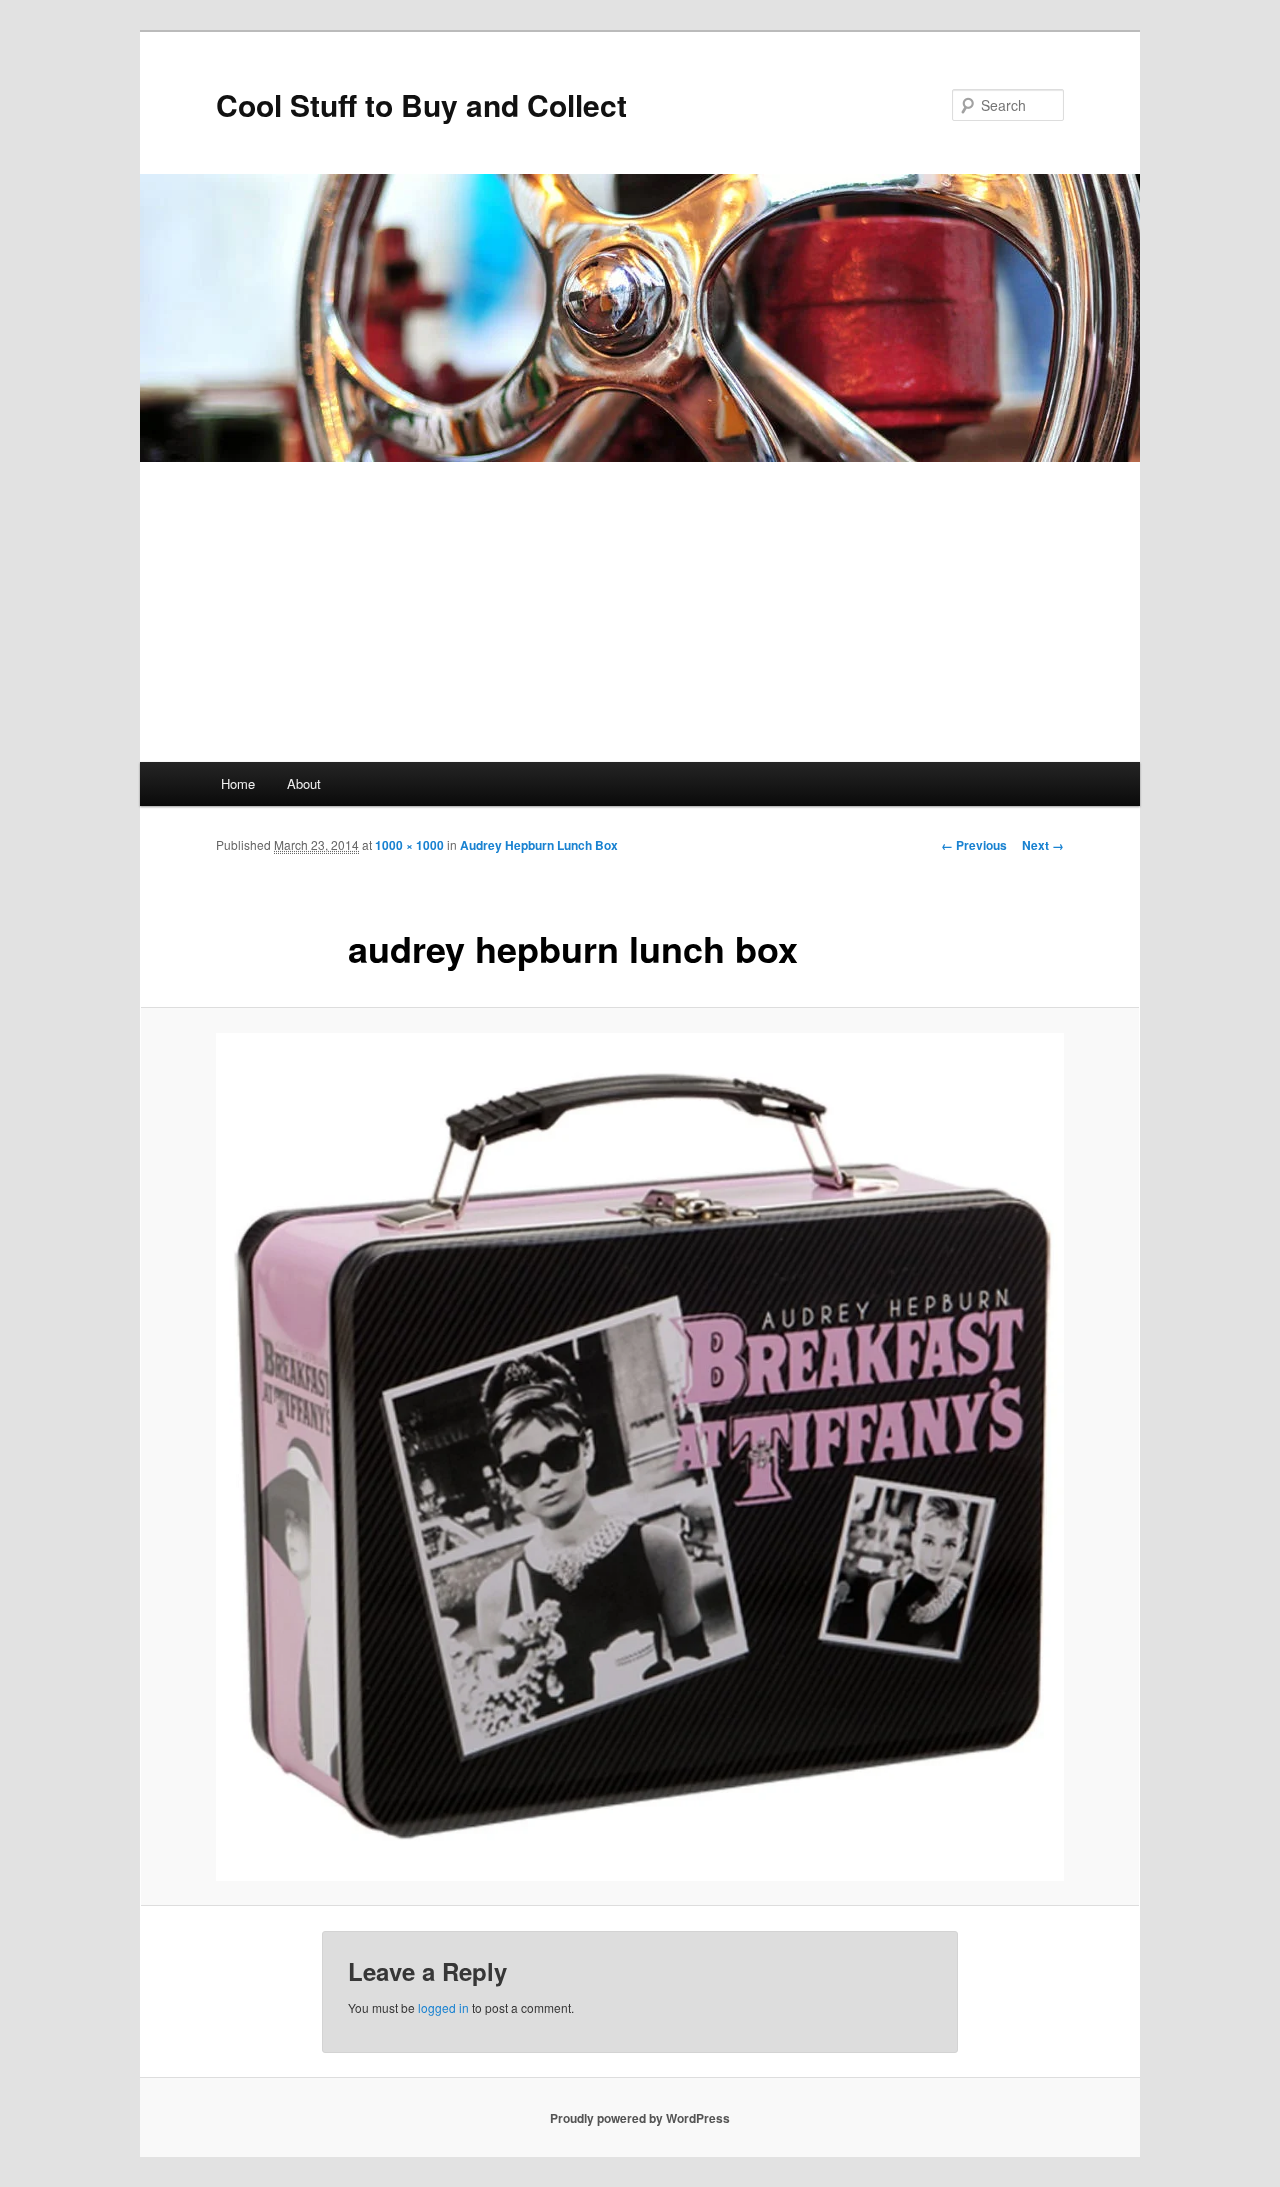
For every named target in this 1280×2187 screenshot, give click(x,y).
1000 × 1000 (409, 845)
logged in (443, 2007)
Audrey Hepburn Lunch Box (539, 845)
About (304, 783)
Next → (1043, 845)
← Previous (974, 845)
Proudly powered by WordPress (640, 2118)
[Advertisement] (640, 612)
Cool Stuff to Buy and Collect (421, 104)
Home (238, 783)
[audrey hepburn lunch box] (640, 1457)
